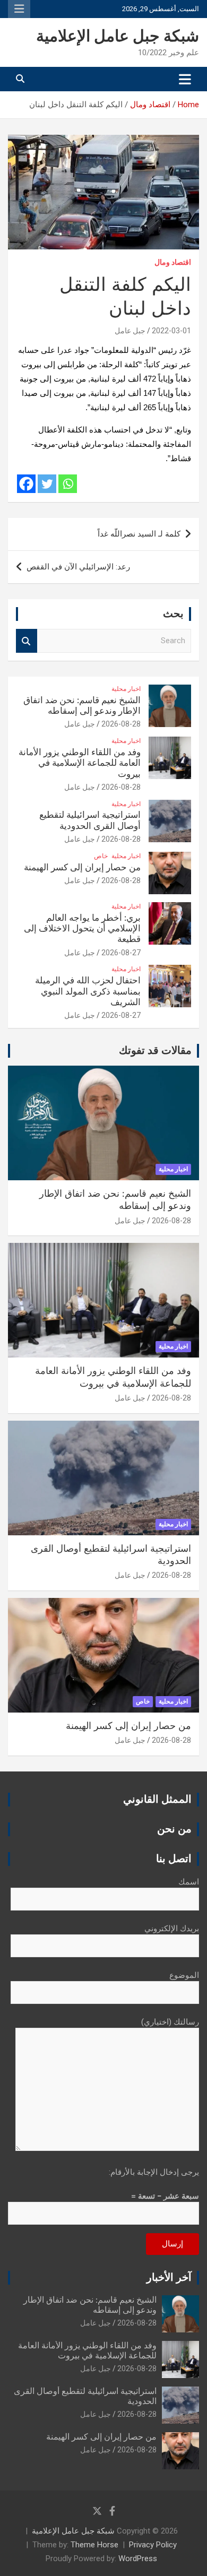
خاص (101, 856)
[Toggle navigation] (185, 79)
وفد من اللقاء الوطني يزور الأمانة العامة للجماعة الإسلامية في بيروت (80, 763)
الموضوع (184, 1975)
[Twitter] (47, 484)
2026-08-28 (121, 724)
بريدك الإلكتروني (172, 1929)
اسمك (189, 1882)
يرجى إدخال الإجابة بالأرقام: (154, 2172)
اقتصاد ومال (173, 262)
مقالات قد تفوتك (155, 1051)
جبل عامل (130, 331)
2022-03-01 (171, 331)
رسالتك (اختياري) (170, 2022)
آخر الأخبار (169, 2278)
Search (27, 641)
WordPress (138, 2558)
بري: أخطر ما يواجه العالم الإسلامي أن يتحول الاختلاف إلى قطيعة (82, 929)
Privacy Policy (153, 2545)
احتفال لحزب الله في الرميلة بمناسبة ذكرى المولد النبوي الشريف (88, 991)
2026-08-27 (121, 953)
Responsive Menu (19, 9)
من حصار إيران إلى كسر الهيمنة (82, 867)
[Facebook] (26, 484)
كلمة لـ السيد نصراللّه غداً (139, 534)
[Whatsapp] (68, 484)
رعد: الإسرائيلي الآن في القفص (78, 567)
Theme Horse (94, 2545)
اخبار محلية (126, 689)
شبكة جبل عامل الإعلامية (118, 37)
